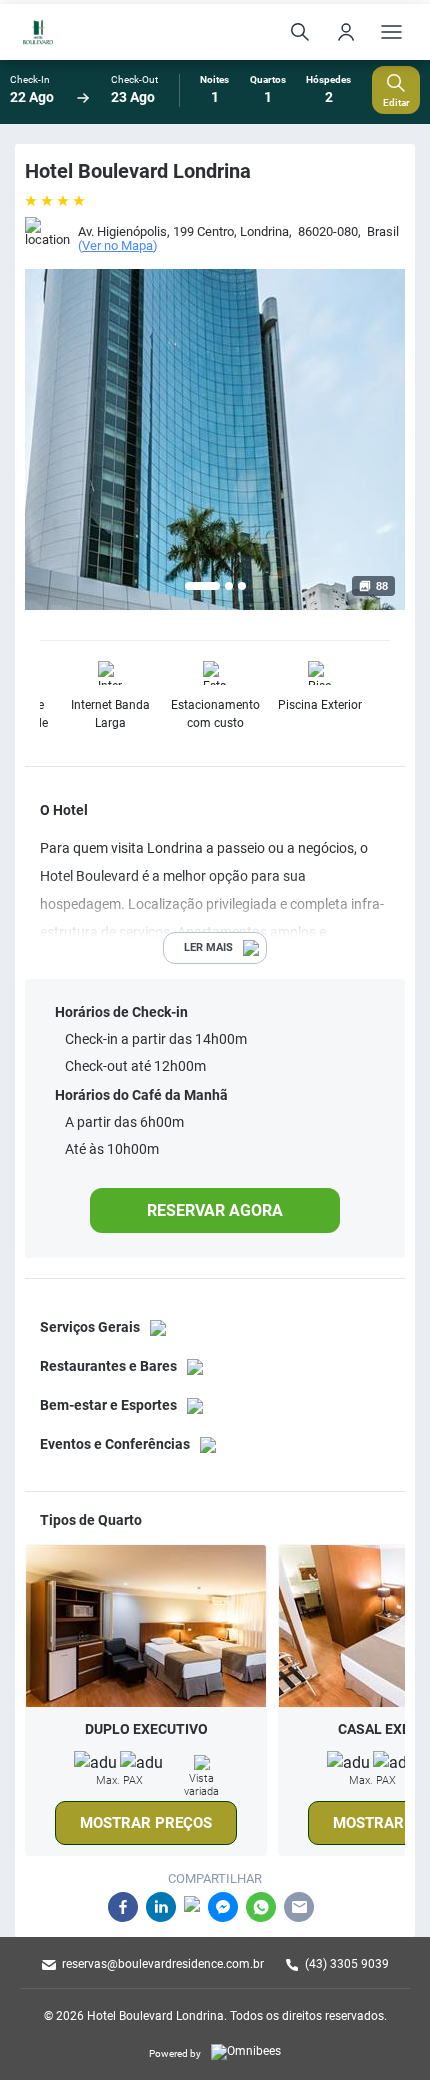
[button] (202, 586)
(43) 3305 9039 (347, 1964)
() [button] (118, 246)
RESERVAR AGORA (215, 1210)
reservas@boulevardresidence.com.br (163, 1964)
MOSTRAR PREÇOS (146, 1823)
